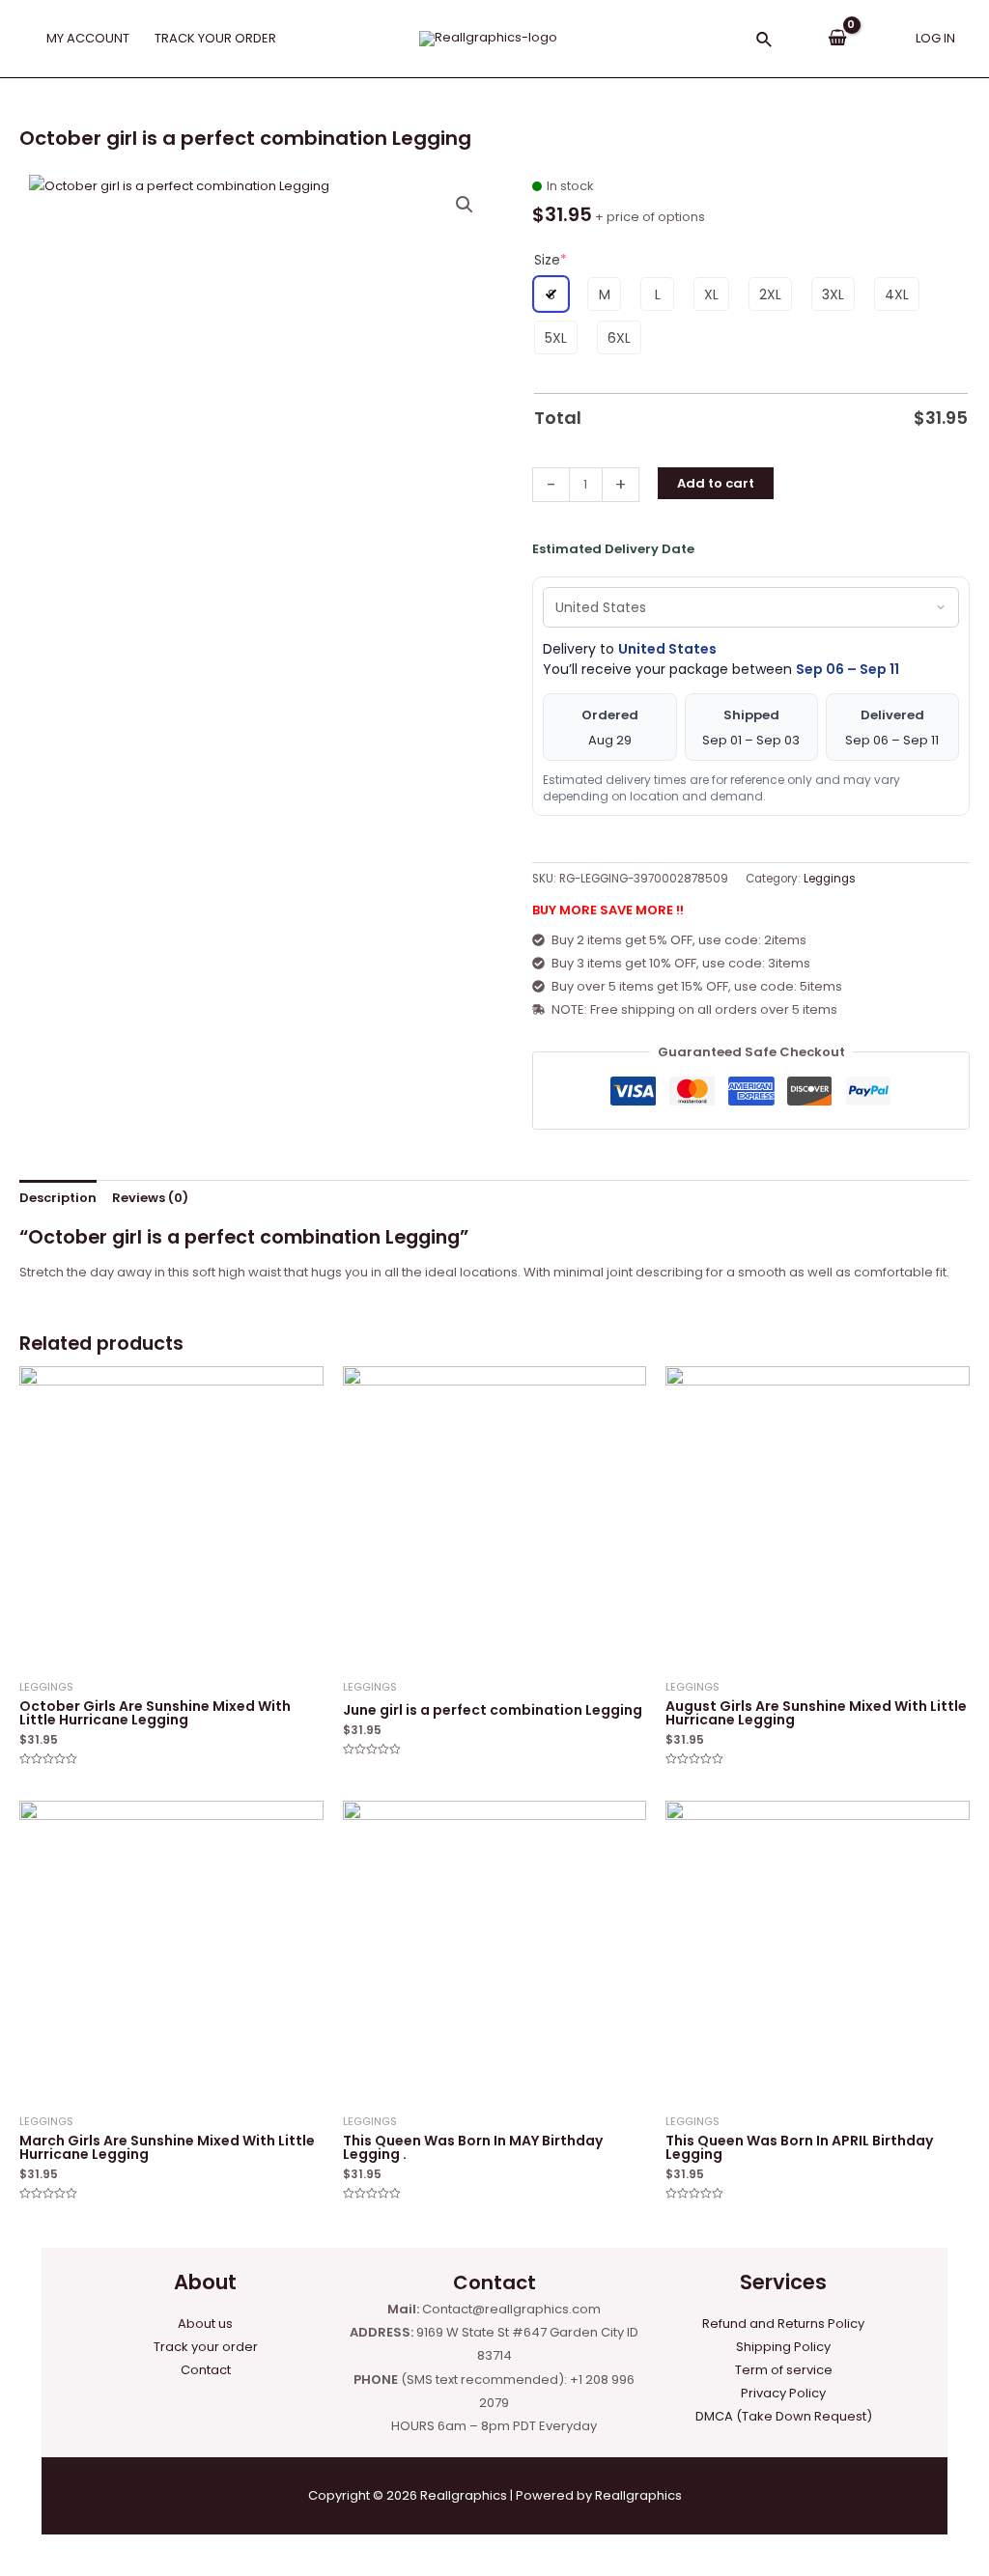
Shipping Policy (783, 2347)
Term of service (784, 2370)
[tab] (58, 1198)
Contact (206, 2370)
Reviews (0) (150, 1198)
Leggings (830, 879)
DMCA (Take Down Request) (784, 2416)
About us (205, 2324)
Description (58, 1198)
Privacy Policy (783, 2393)
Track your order (206, 2347)
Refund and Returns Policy (783, 2324)
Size (551, 260)
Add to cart (716, 483)
